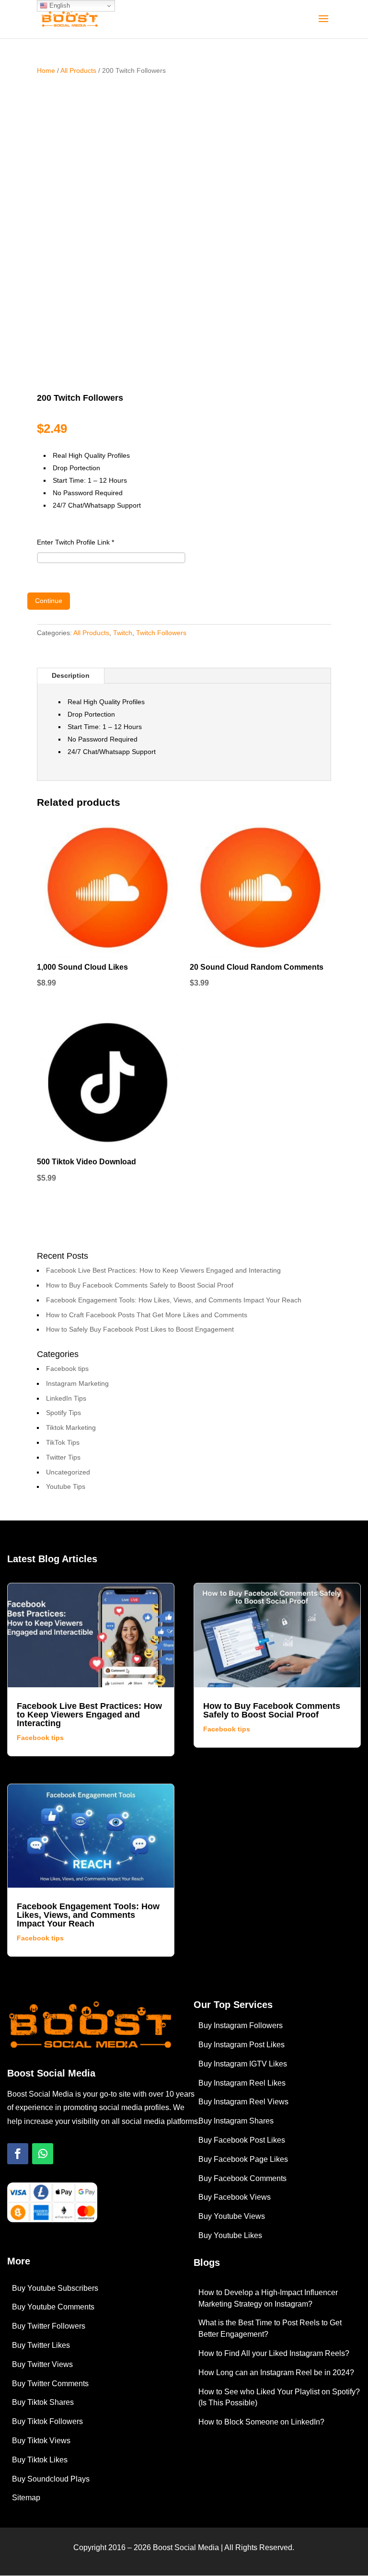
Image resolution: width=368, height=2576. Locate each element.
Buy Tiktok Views (41, 2441)
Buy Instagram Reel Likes (242, 2083)
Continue (49, 601)
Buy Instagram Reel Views (243, 2102)
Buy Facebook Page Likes (243, 2159)
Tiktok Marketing (71, 1427)
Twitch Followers (161, 633)
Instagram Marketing (77, 1383)
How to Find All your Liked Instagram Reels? (274, 2353)
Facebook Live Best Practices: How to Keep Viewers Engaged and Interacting (163, 1270)
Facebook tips (67, 1369)
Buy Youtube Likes (230, 2235)
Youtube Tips (66, 1486)
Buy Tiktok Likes (40, 2460)
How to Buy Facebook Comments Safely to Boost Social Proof (140, 1285)
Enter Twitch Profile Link (75, 542)
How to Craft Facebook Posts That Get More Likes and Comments (147, 1315)
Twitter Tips (63, 1457)
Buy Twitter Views (42, 2364)
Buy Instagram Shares (236, 2121)
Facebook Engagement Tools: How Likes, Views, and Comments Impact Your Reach (174, 1300)
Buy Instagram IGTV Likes (243, 2064)
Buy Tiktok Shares (43, 2402)
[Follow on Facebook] (18, 2154)
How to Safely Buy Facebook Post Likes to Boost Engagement (140, 1329)
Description (71, 675)
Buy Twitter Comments (50, 2384)
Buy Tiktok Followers (47, 2421)
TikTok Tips (63, 1442)
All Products (78, 70)
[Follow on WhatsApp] (43, 2154)
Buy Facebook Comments (242, 2178)
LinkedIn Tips (66, 1398)
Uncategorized (68, 1472)
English (59, 6)
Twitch (123, 633)
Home (46, 70)
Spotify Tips (63, 1413)
